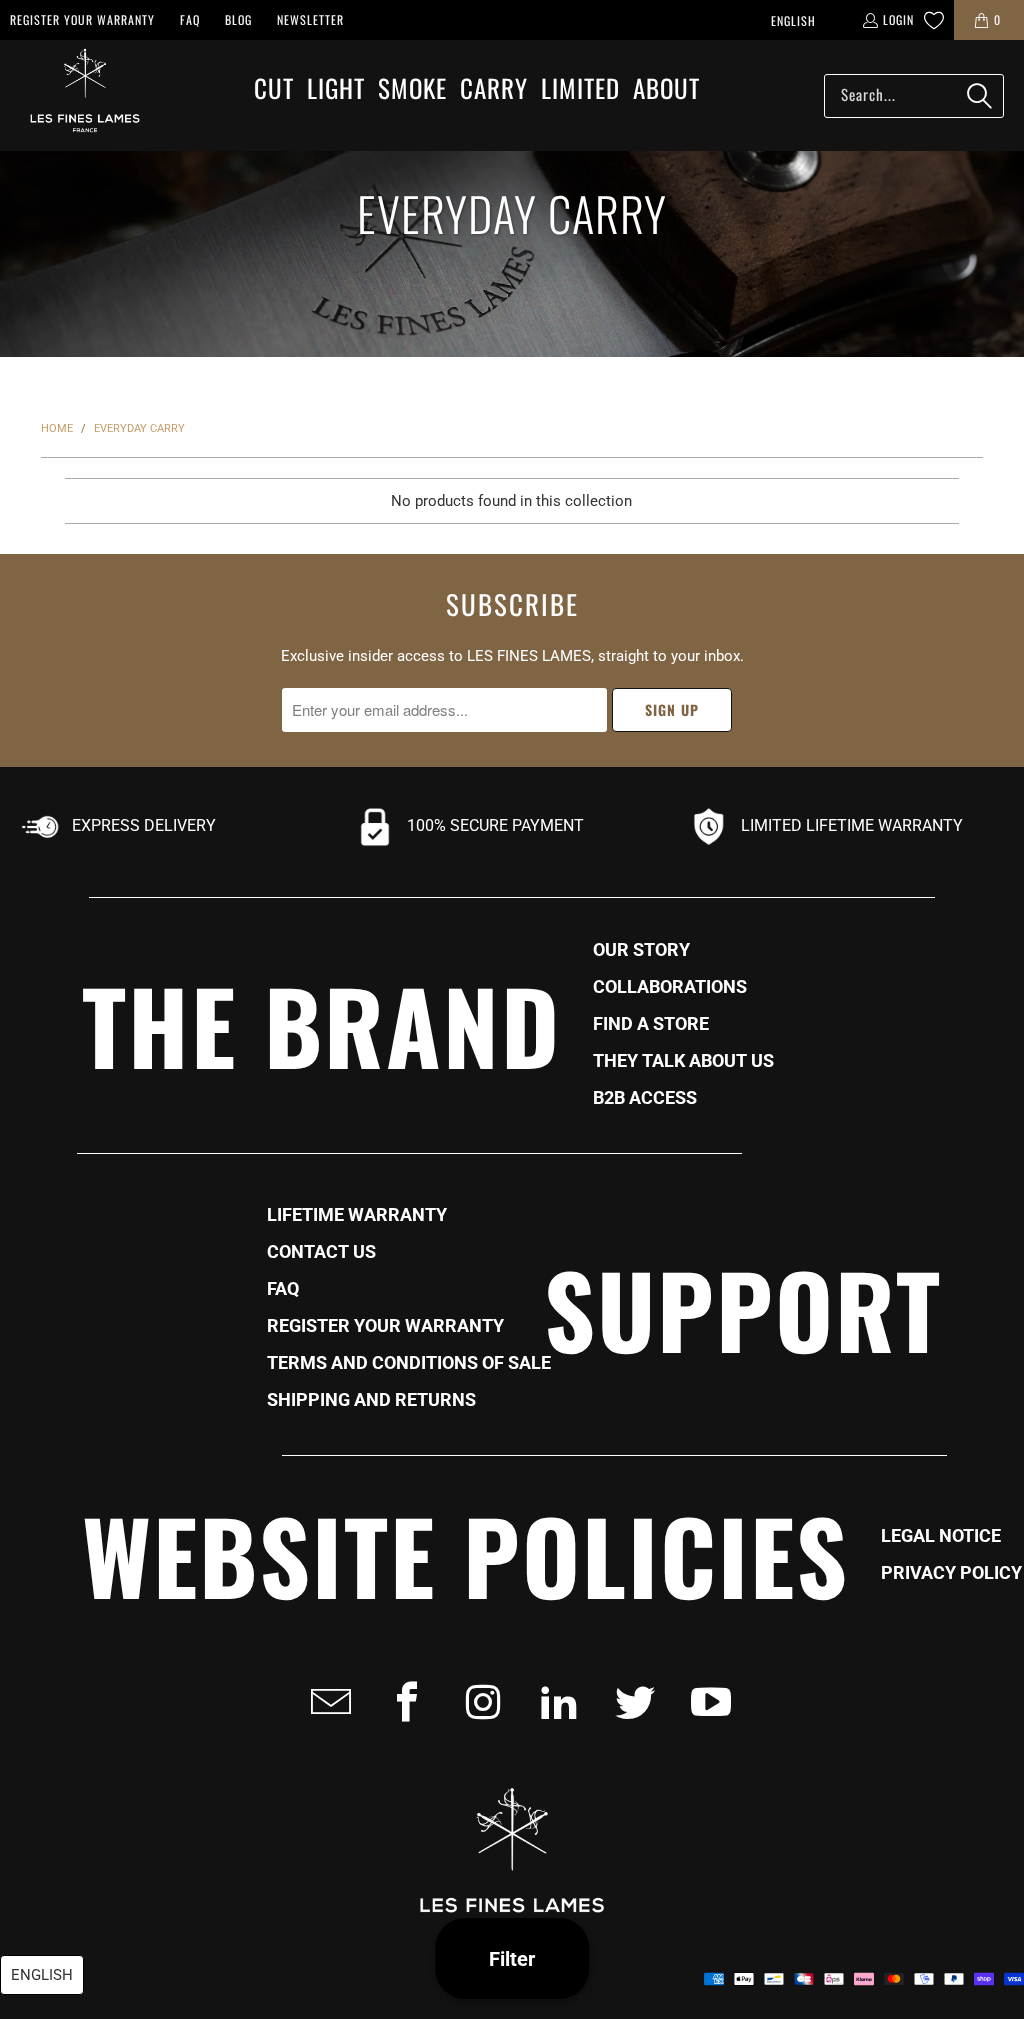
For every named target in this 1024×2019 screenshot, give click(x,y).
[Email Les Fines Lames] (325, 1702)
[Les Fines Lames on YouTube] (705, 1702)
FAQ (190, 19)
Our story (641, 950)
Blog (238, 19)
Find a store (651, 1024)
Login (898, 19)
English (793, 20)
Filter (512, 1959)
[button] (274, 89)
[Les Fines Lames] (75, 95)
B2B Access (645, 1098)
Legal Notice (941, 1536)
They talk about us (683, 1061)
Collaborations (670, 987)
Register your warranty (82, 19)
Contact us (321, 1252)
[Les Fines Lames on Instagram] (477, 1702)
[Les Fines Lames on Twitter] (629, 1702)
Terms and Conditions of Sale (409, 1363)
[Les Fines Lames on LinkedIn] (553, 1702)
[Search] (979, 96)
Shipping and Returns (371, 1400)
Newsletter (310, 19)
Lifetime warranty (357, 1215)
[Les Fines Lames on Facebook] (401, 1702)
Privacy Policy (951, 1573)
